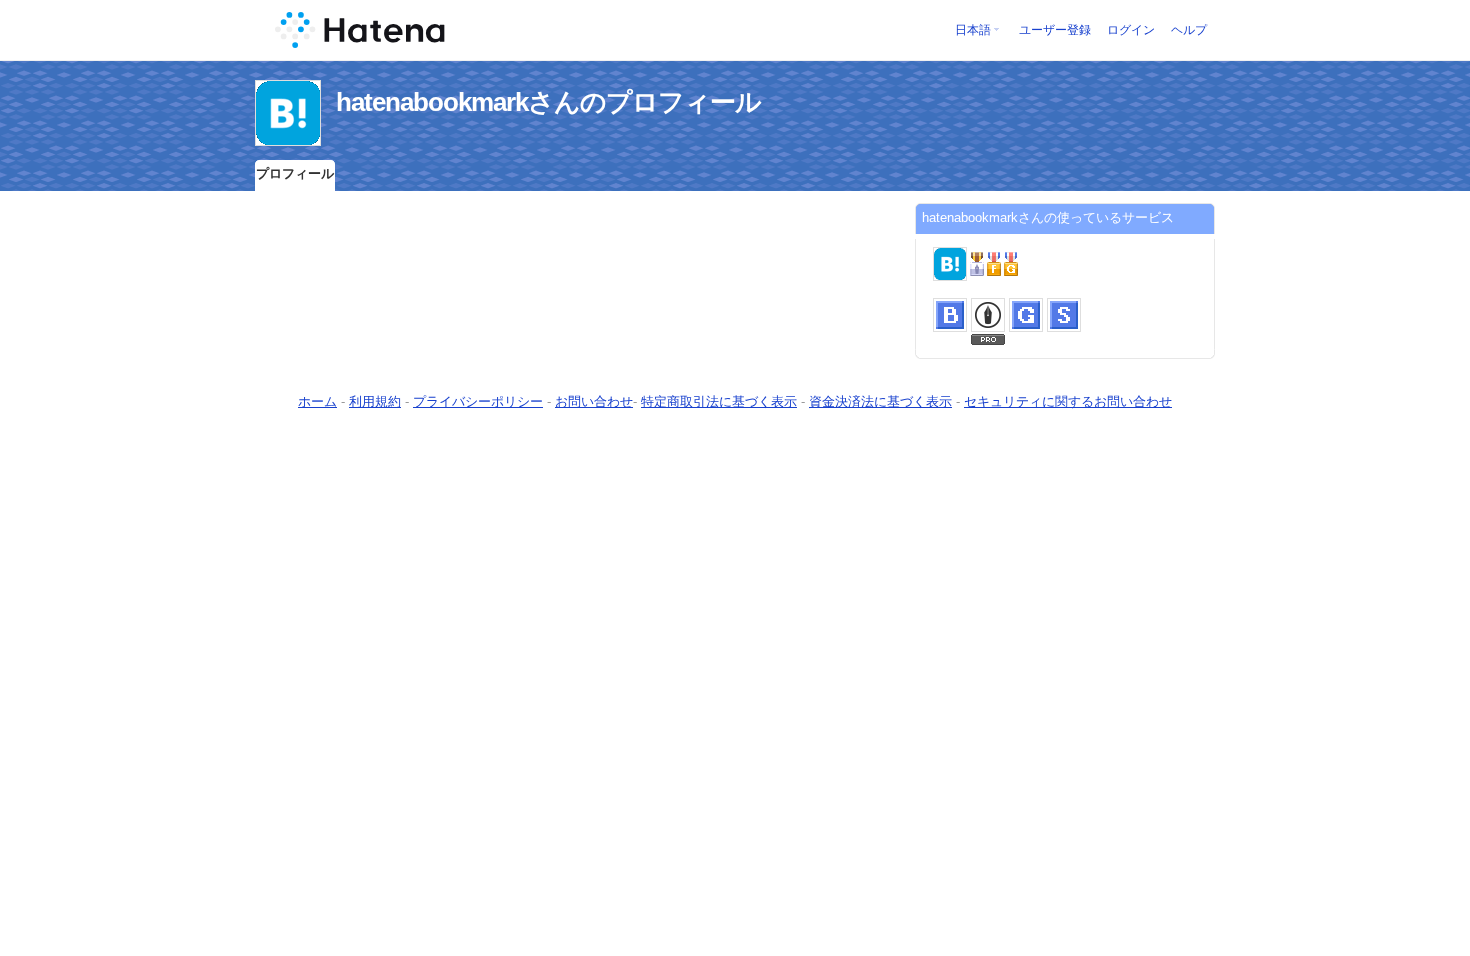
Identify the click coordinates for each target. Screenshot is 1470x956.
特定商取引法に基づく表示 (719, 401)
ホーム (317, 401)
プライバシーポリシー (478, 401)
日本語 (973, 30)
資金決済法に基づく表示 (880, 401)
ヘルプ (1189, 30)
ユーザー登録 (1055, 30)
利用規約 (375, 401)
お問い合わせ (594, 401)
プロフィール (295, 173)
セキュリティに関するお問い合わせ (1068, 401)
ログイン (1131, 30)
